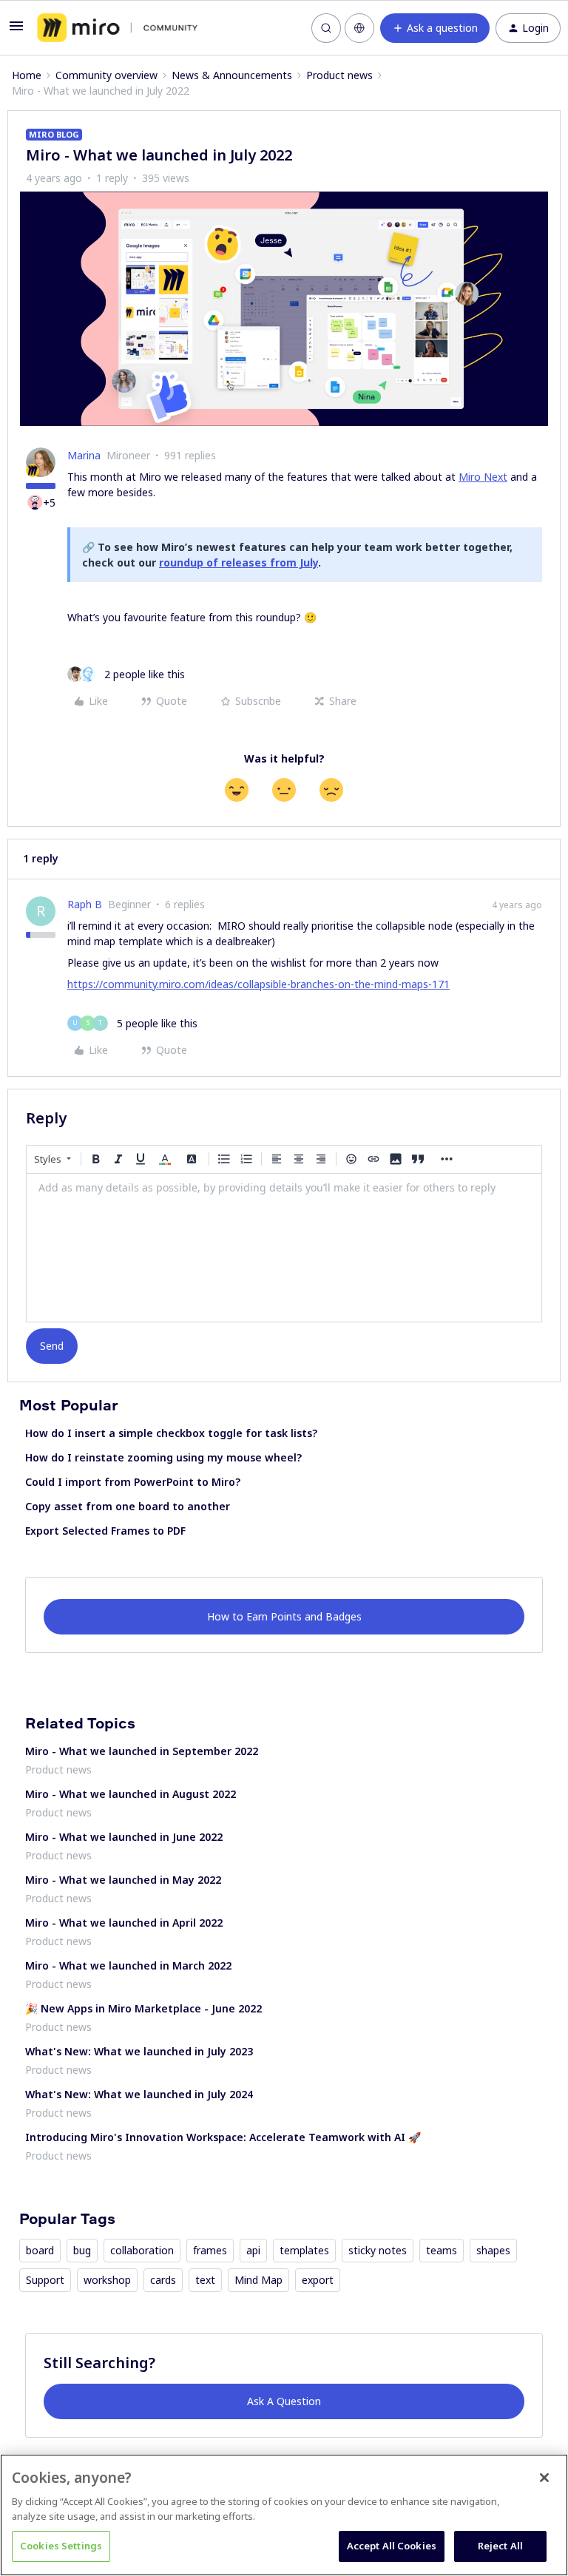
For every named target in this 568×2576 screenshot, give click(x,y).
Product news (339, 75)
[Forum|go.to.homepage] (117, 28)
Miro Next (483, 477)
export (318, 2280)
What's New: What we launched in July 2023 (139, 2051)
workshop (107, 2280)
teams (442, 2250)
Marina (84, 455)
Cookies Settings (61, 2546)
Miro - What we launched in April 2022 (124, 1923)
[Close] (544, 2478)
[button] (16, 31)
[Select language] (359, 28)
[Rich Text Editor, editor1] (284, 1248)
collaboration (142, 2250)
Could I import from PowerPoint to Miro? (133, 1482)
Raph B (85, 904)
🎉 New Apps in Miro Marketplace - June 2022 (143, 2008)
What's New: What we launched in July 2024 (139, 2094)
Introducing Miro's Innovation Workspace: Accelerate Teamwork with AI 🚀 (223, 2137)
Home (27, 75)
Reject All (500, 2546)
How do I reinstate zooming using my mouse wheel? (163, 1457)
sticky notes (378, 2250)
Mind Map (258, 2280)
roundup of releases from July (239, 562)
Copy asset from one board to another (128, 1506)
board (40, 2250)
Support (45, 2280)
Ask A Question (284, 2401)
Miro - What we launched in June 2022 (124, 1837)
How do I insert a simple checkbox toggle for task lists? (171, 1433)
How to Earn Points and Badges (284, 1616)
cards (163, 2280)
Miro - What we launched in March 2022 (128, 1965)
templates (304, 2250)
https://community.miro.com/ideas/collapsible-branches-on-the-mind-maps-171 (258, 984)
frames (210, 2250)
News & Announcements (232, 75)
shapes (493, 2250)
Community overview (106, 75)
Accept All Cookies (392, 2546)
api (253, 2250)
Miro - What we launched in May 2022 (123, 1880)
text (205, 2280)
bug (82, 2250)
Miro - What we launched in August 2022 (131, 1794)
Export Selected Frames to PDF (105, 1531)
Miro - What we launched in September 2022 (142, 1751)
